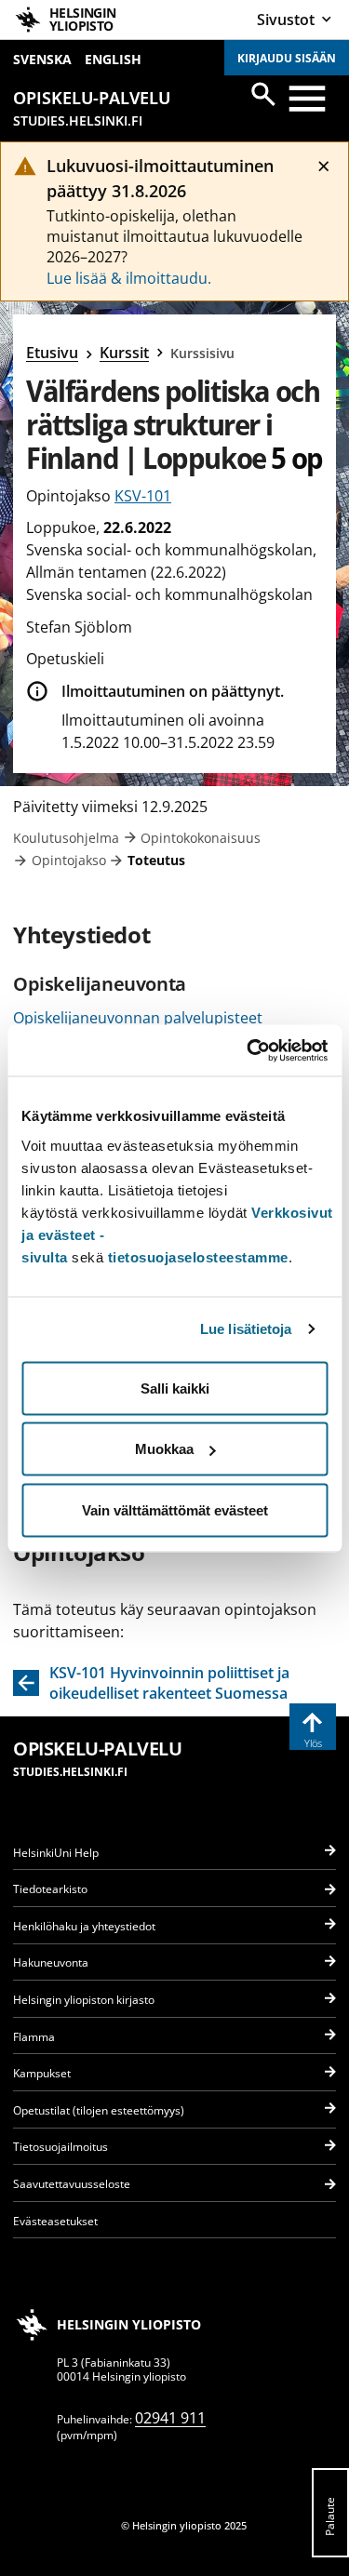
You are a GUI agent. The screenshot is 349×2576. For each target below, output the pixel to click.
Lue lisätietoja (246, 1329)
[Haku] (263, 94)
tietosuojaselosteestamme (198, 1256)
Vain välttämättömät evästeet (175, 1509)
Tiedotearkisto (50, 1889)
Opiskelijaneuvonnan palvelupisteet (138, 1018)
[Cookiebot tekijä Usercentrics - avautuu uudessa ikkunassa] (248, 1050)
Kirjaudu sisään (287, 58)
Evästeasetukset (55, 2221)
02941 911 (170, 2418)
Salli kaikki (175, 1388)
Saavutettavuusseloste (72, 2184)
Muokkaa (164, 1449)
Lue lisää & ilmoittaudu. (129, 278)
